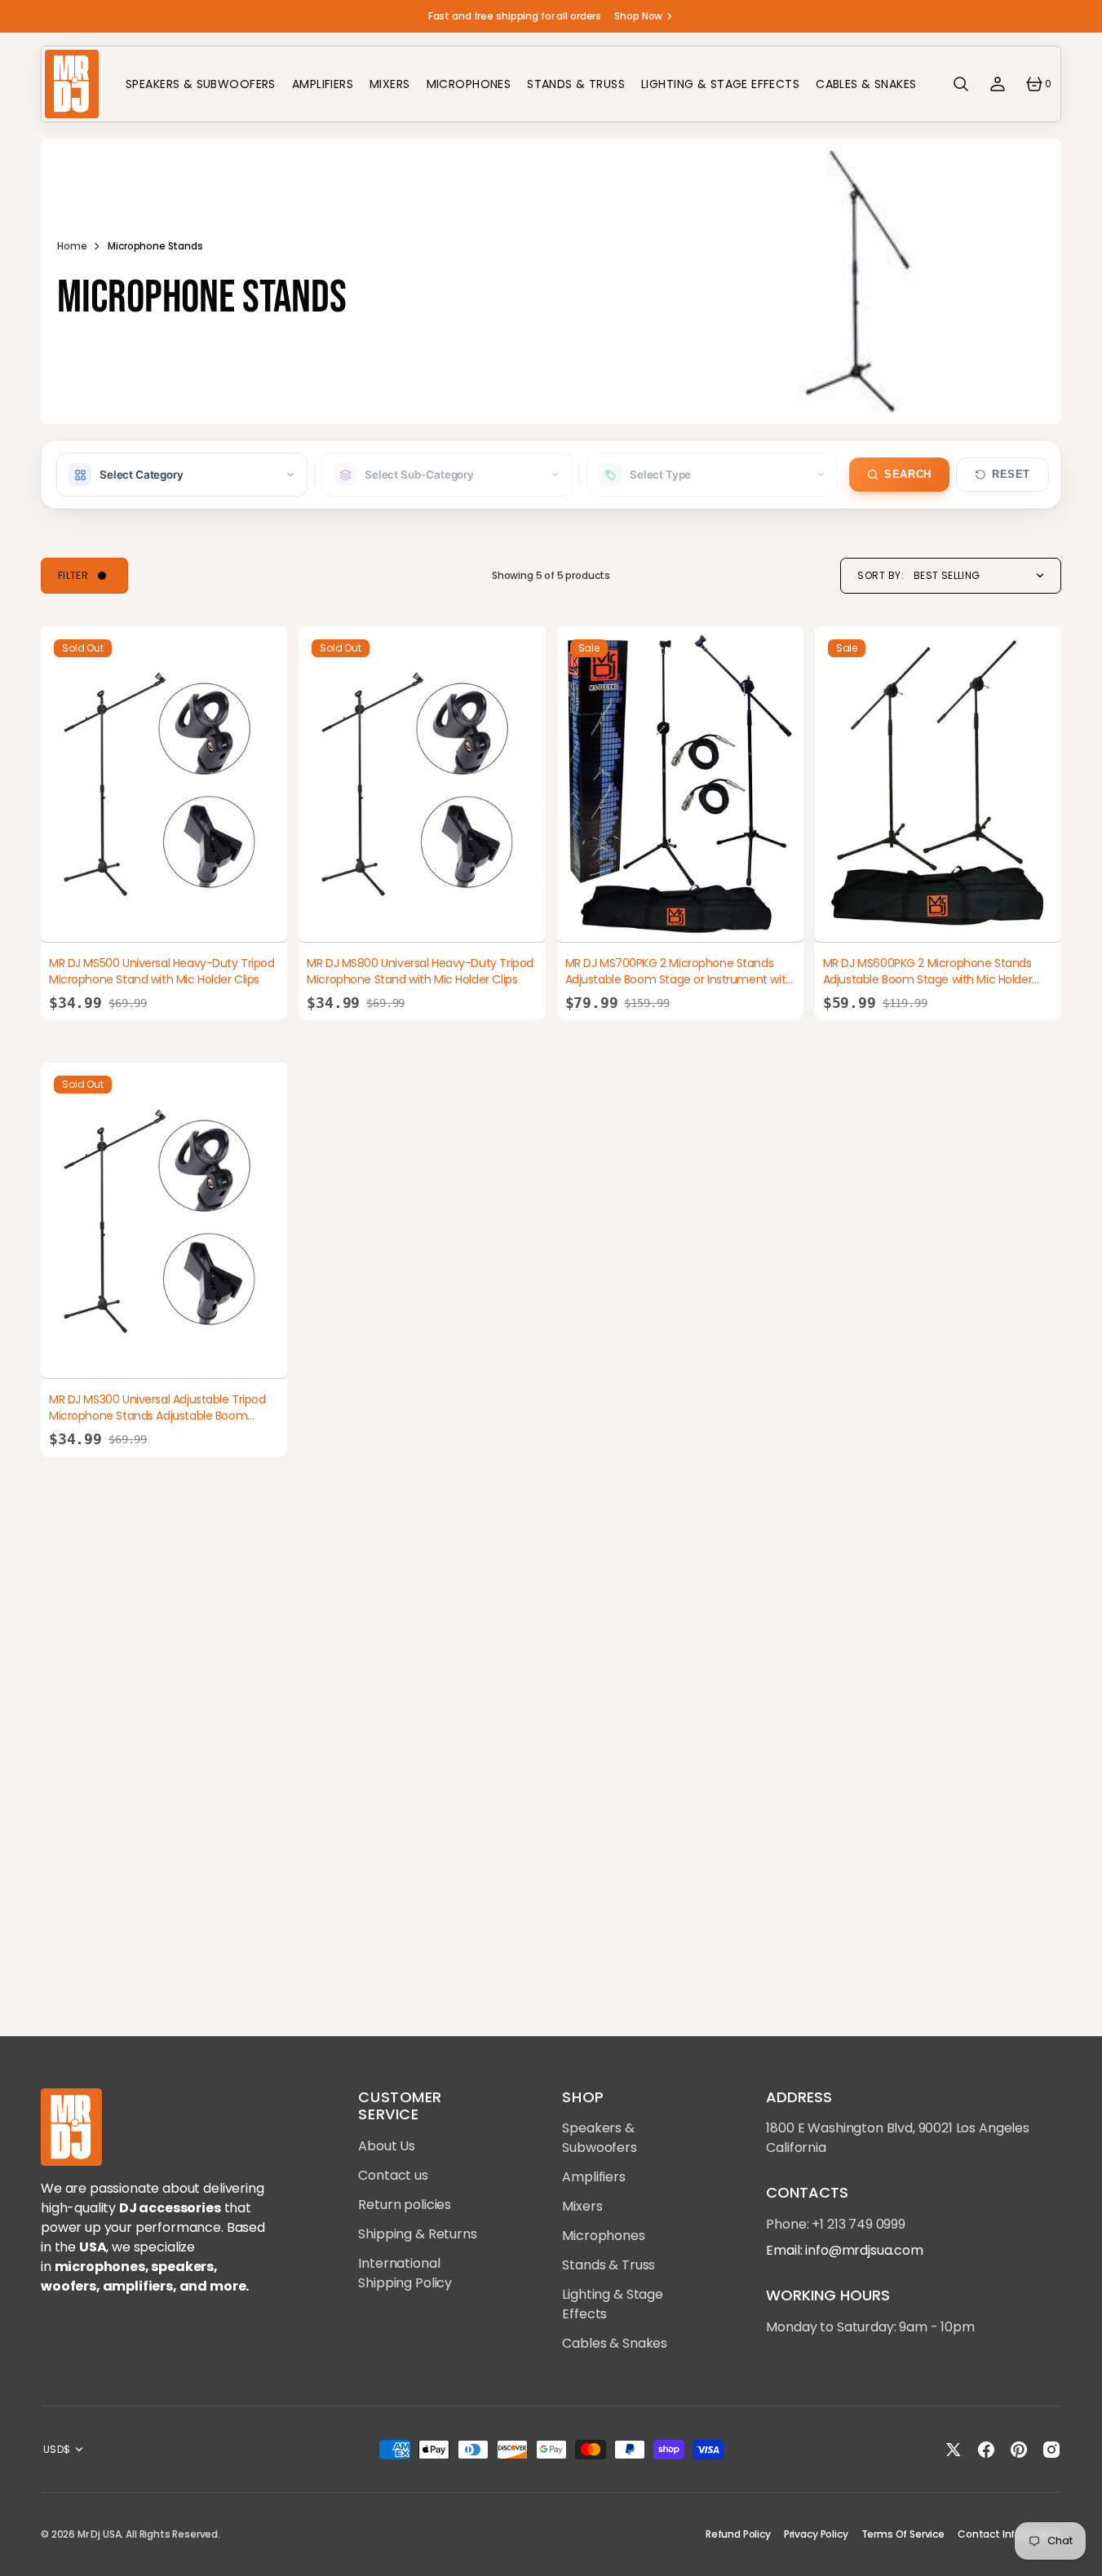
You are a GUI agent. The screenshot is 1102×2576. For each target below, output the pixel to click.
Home (72, 246)
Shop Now (638, 16)
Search (908, 475)
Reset (1011, 475)
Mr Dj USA (100, 2534)
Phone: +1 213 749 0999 (835, 2224)
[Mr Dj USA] (71, 84)
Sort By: (881, 576)
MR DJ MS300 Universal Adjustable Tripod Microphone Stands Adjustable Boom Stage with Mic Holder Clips (157, 1415)
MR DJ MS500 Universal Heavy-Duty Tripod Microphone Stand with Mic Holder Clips (162, 971)
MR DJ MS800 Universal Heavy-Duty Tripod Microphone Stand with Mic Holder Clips (420, 971)
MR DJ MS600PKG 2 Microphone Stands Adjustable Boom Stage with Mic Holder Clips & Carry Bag (927, 979)
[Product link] (164, 784)
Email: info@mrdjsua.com (844, 2250)
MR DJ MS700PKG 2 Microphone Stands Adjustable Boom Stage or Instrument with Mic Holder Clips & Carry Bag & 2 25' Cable (679, 979)
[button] (961, 84)
